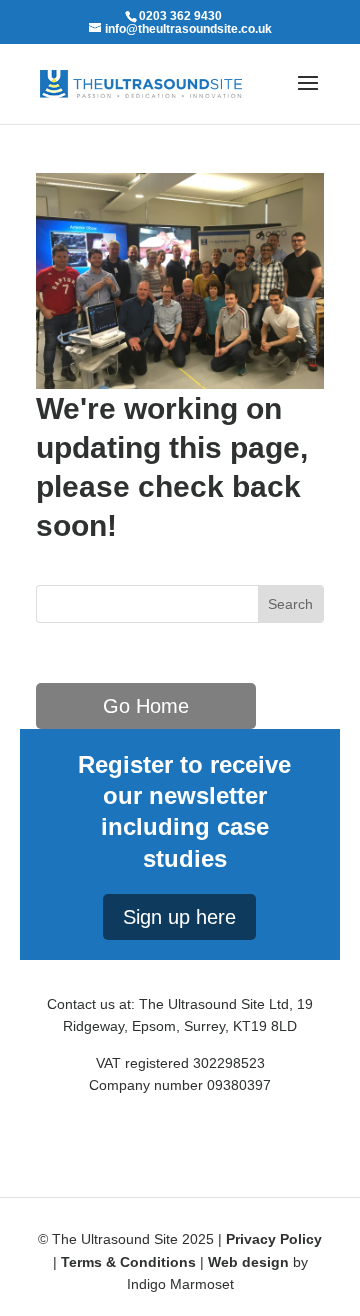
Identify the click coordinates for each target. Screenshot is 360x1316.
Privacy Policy (274, 1239)
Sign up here (179, 917)
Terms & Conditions (128, 1262)
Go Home (146, 706)
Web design (248, 1262)
